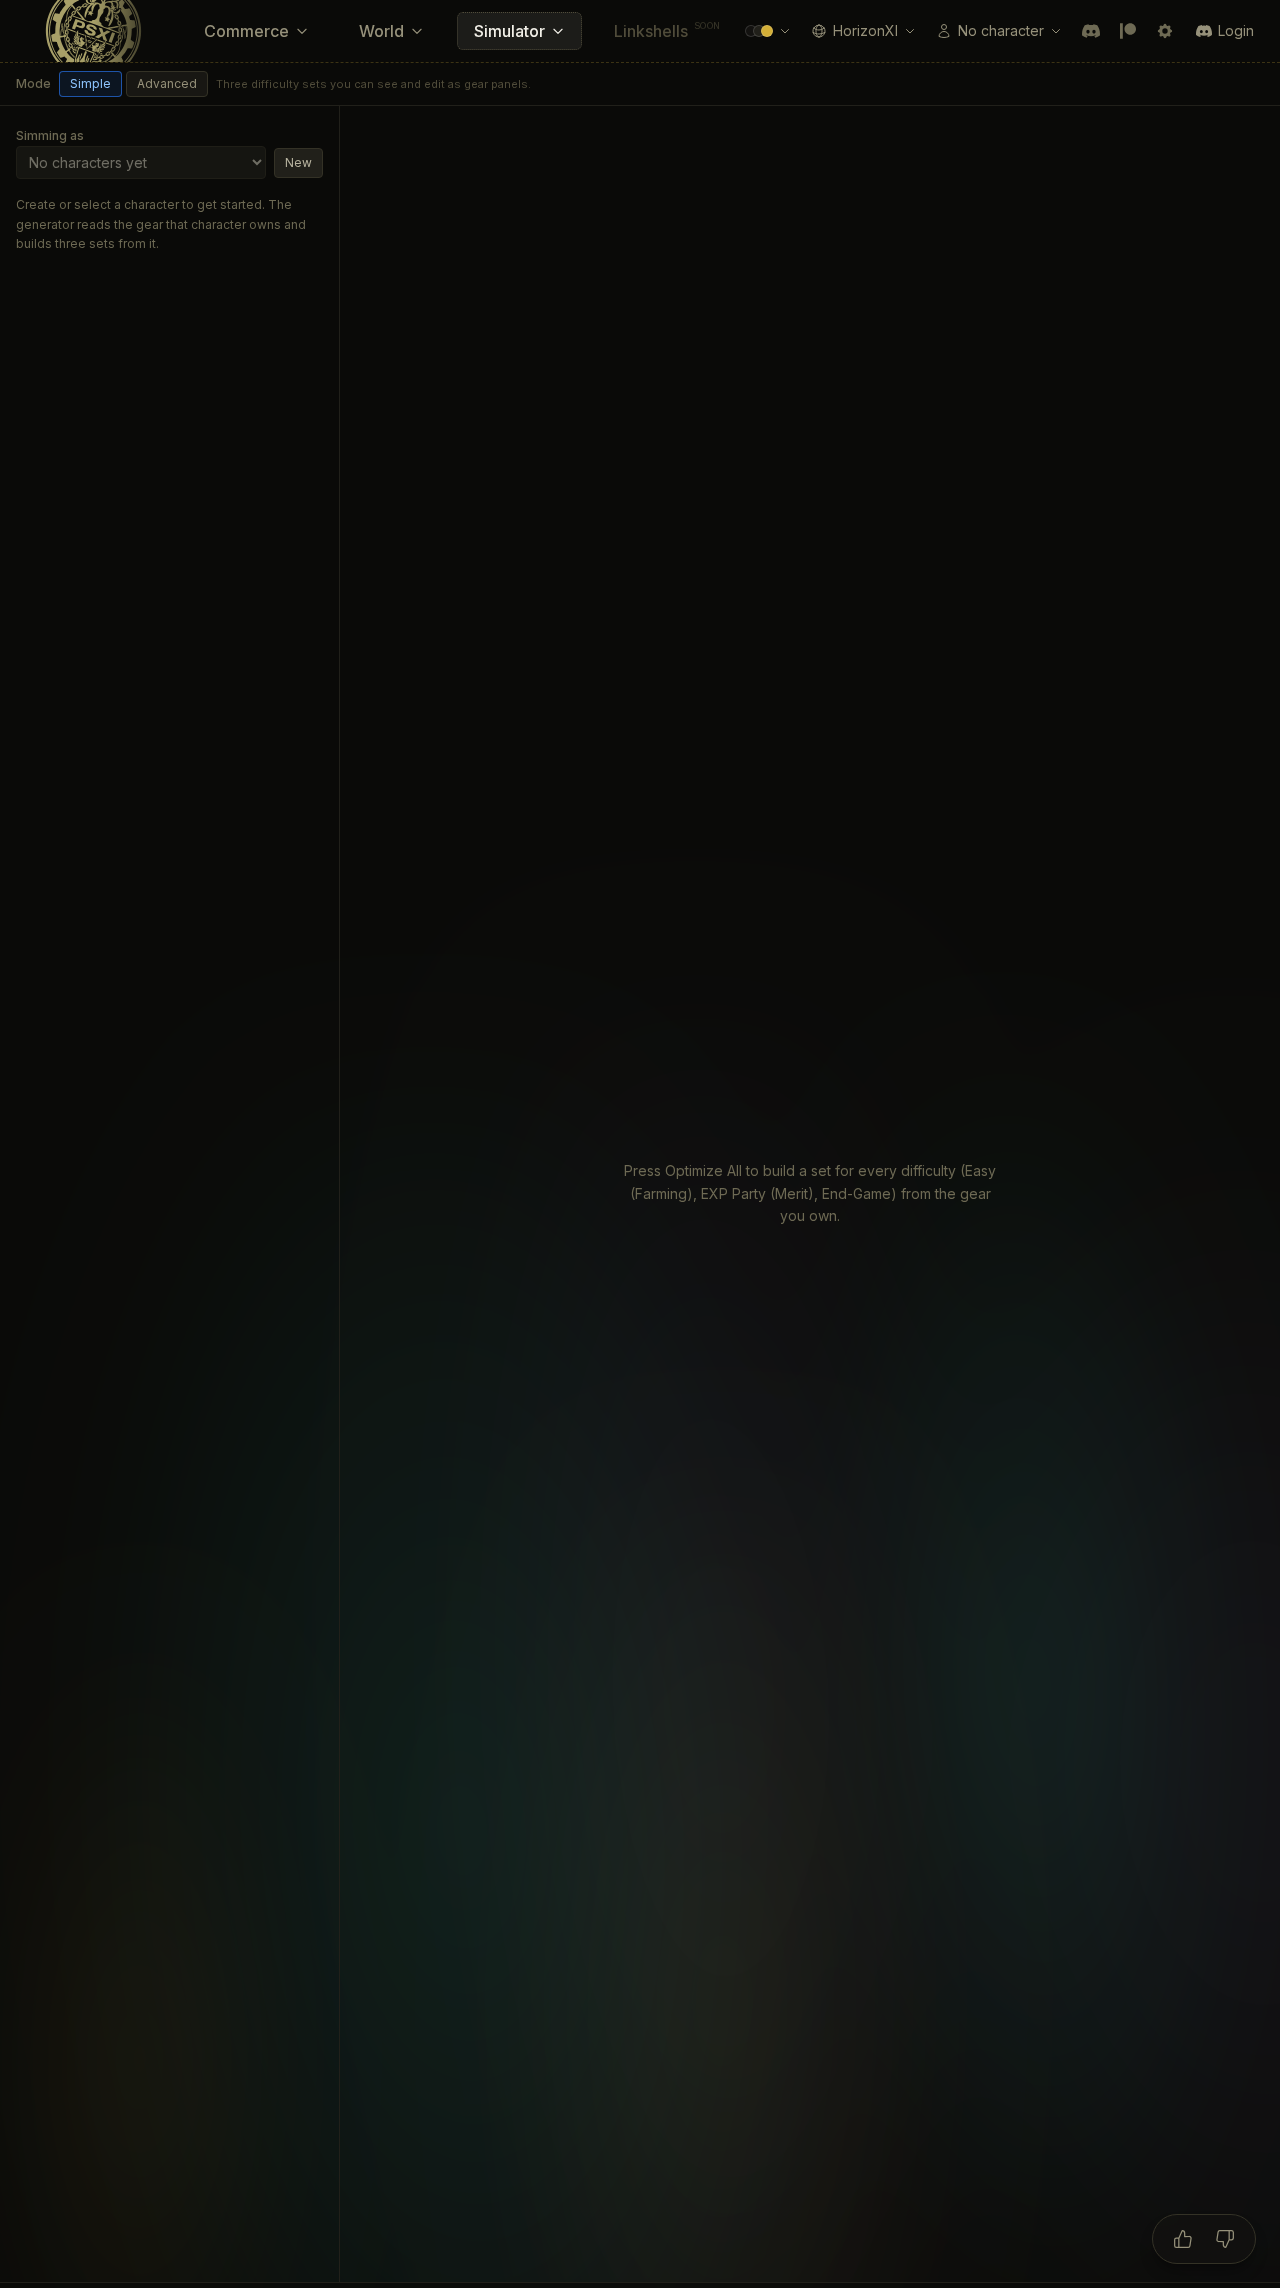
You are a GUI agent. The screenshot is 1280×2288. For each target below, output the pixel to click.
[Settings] (1165, 31)
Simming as (50, 135)
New (298, 162)
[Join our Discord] (1091, 31)
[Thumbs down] (1225, 2239)
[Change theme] (768, 31)
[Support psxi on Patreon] (1128, 31)
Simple (90, 83)
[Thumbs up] (1183, 2239)
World (381, 31)
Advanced (167, 83)
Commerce (246, 31)
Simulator (509, 31)
